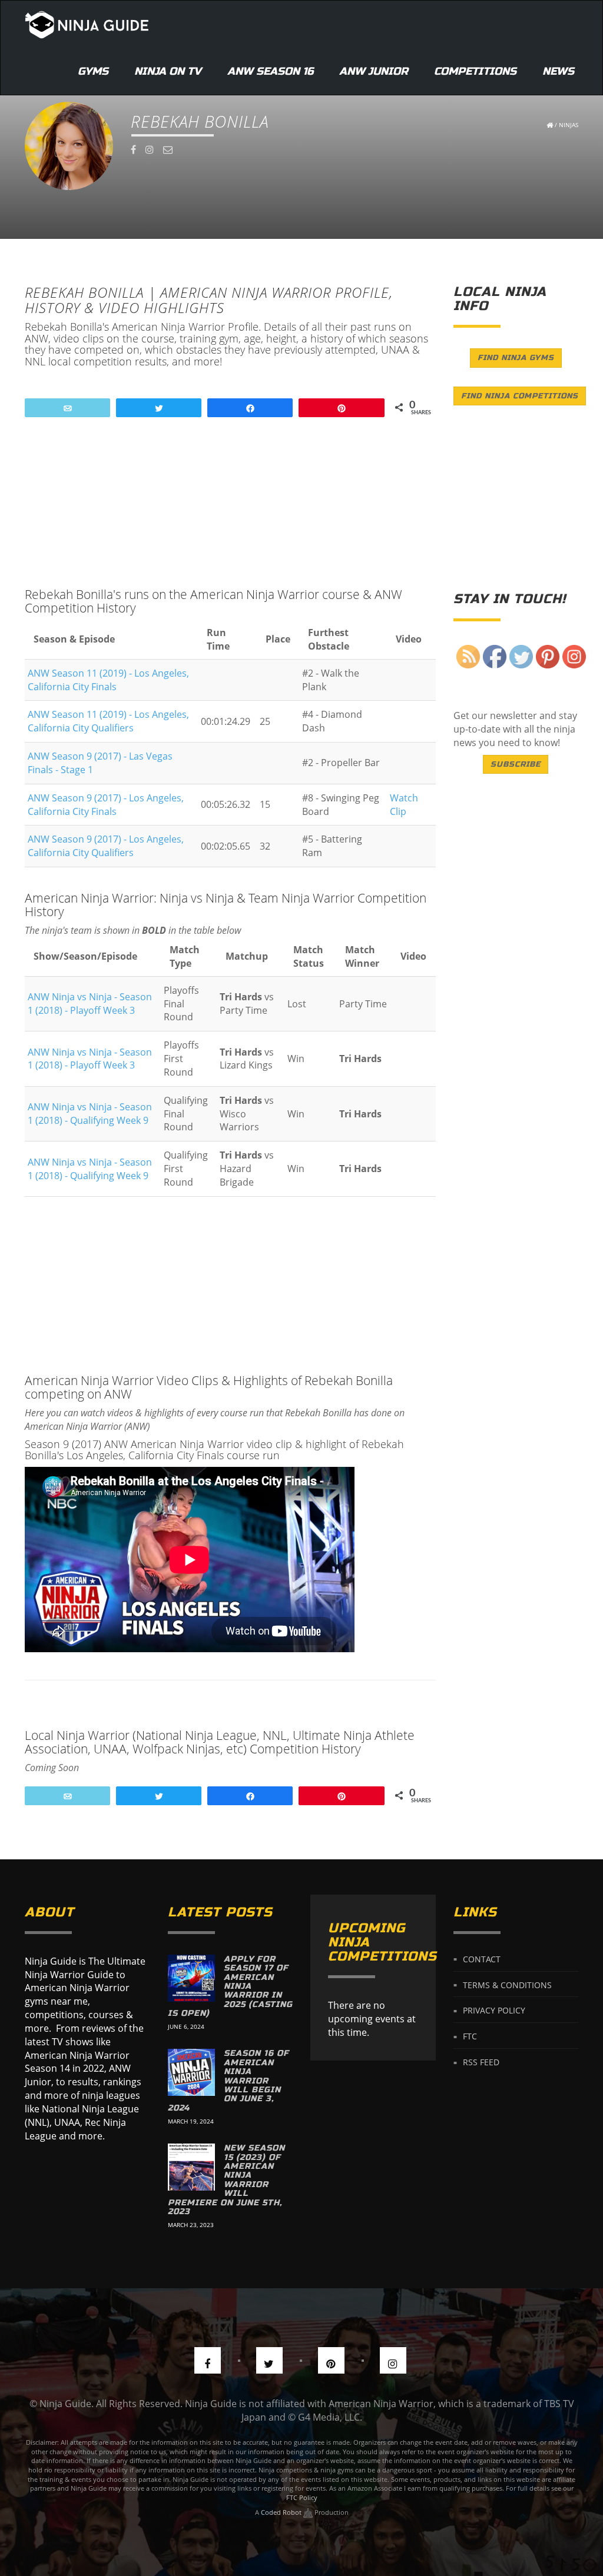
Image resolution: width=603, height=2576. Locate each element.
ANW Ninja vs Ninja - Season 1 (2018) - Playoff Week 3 (90, 1004)
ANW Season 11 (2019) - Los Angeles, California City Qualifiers (108, 721)
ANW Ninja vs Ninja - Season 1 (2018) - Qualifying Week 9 (90, 1114)
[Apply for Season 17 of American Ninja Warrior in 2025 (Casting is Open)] (191, 1978)
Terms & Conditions (507, 1984)
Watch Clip (404, 805)
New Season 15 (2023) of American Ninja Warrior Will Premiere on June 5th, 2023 (226, 2180)
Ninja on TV (168, 71)
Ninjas (569, 125)
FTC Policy (302, 2497)
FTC (470, 2036)
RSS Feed (481, 2062)
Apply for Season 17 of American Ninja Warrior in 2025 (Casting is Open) (230, 1986)
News (558, 71)
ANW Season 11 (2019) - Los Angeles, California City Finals (108, 680)
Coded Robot (282, 2512)
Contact (482, 1958)
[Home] (87, 24)
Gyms (93, 71)
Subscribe (516, 764)
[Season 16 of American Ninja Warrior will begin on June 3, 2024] (191, 2072)
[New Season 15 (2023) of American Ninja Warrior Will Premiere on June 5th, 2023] (191, 2167)
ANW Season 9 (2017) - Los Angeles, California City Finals (106, 805)
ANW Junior (374, 71)
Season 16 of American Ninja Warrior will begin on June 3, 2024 (228, 2080)
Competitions (475, 71)
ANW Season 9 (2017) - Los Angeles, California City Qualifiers (106, 846)
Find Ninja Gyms (516, 358)
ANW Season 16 (270, 71)
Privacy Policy (494, 2010)
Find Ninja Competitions (520, 396)
